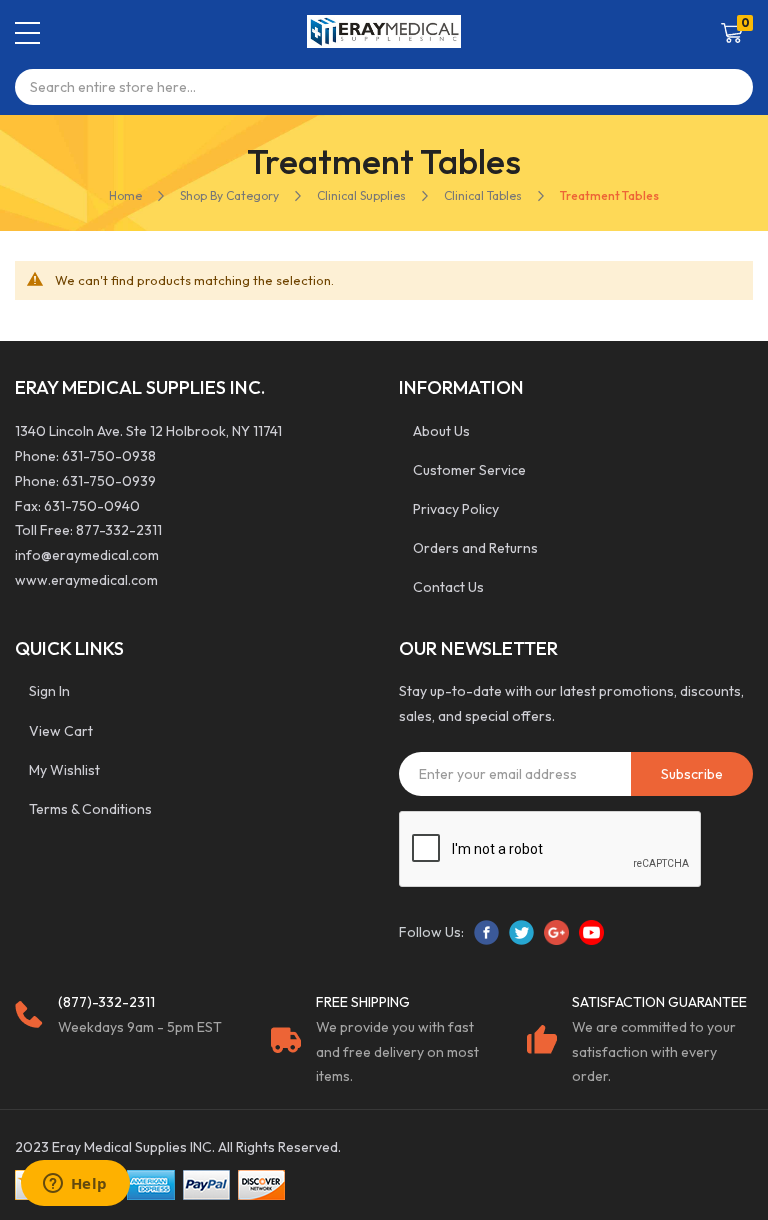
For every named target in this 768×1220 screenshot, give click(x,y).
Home (125, 195)
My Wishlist (64, 770)
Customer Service (469, 470)
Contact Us (448, 587)
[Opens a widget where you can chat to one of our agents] (75, 1185)
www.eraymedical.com (86, 580)
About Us (441, 431)
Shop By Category (229, 195)
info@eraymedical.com (87, 555)
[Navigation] (27, 33)
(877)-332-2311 (106, 1002)
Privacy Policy (456, 509)
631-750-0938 (109, 456)
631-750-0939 (109, 481)
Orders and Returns (475, 548)
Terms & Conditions (90, 809)
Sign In (49, 691)
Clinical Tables (483, 195)
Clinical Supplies (361, 195)
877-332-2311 (119, 530)
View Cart (61, 731)
